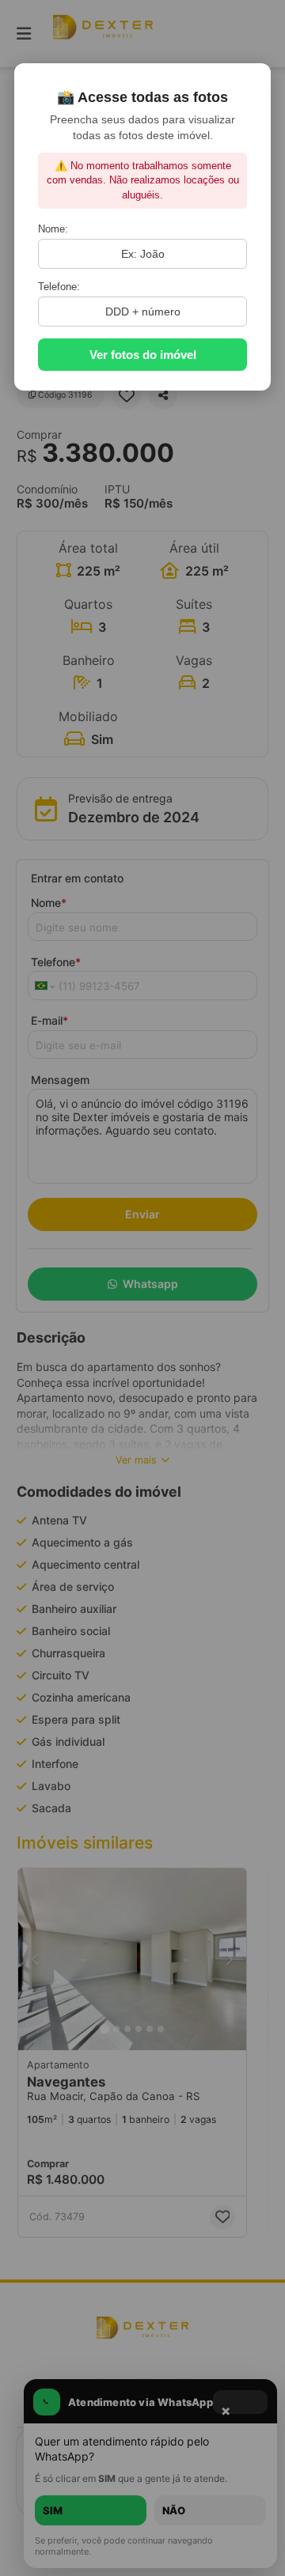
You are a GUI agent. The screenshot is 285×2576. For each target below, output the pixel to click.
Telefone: (59, 287)
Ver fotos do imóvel (143, 355)
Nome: (53, 229)
